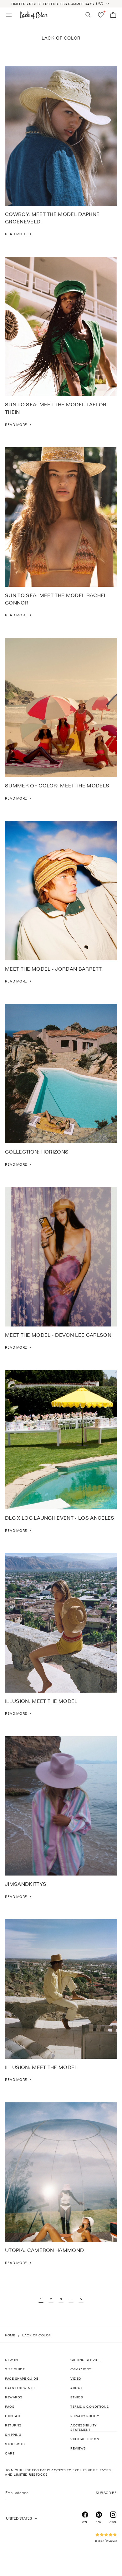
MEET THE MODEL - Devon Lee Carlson (58, 1335)
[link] (19, 234)
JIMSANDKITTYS (26, 1884)
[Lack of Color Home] (34, 15)
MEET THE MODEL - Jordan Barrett (53, 969)
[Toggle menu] (9, 15)
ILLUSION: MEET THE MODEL (41, 1701)
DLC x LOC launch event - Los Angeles (60, 1518)
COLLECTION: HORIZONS (37, 1152)
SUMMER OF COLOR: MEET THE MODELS (57, 786)
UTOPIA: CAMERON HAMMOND (44, 2250)
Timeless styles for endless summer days (53, 4)
